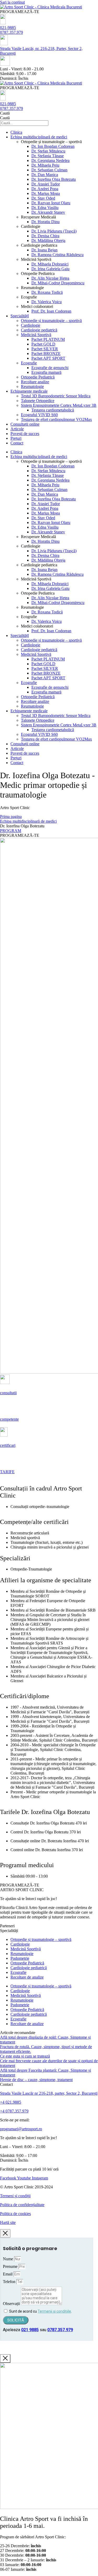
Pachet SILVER (45, 349)
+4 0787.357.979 (14, 2111)
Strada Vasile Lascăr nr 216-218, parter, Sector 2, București (49, 2093)
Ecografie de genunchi (50, 368)
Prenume (11, 2266)
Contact (17, 443)
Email (8, 2274)
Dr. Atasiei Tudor (46, 184)
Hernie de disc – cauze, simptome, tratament (36, 2080)
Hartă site (8, 2222)
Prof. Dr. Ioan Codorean (51, 311)
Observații (12, 2304)
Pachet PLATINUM (48, 339)
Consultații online (25, 424)
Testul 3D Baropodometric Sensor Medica (56, 396)
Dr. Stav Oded (43, 198)
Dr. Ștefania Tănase (48, 156)
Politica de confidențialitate (22, 2205)
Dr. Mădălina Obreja (48, 241)
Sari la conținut (12, 2)
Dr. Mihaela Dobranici (50, 264)
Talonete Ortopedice (38, 401)
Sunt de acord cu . (41, 2311)
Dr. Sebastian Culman (49, 170)
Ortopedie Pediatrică (38, 377)
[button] (20, 12)
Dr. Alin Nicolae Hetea (50, 278)
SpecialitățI (20, 316)
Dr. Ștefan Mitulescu (48, 151)
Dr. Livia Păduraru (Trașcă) (54, 231)
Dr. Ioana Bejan (44, 250)
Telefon (10, 2282)
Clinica (16, 132)
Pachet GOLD (43, 344)
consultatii (8, 1393)
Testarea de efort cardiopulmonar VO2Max (56, 419)
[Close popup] (5, 2233)
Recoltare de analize (27, 1977)
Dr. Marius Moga (46, 193)
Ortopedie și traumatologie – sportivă (51, 321)
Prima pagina (11, 817)
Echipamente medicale (29, 391)
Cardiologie (31, 325)
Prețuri (16, 438)
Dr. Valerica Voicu (47, 302)
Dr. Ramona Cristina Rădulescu (57, 255)
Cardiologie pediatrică (39, 330)
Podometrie (20, 1958)
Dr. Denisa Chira (45, 236)
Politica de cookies (15, 2214)
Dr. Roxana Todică (47, 292)
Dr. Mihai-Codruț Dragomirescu (58, 283)
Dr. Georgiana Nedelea (50, 160)
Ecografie (29, 363)
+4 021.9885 (11, 2102)
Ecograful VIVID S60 (39, 415)
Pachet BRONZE (46, 354)
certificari (8, 1445)
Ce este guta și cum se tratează (25, 2056)
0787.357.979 (11, 32)
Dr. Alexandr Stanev (48, 212)
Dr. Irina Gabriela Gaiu (50, 269)
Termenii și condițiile (54, 2311)
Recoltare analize (35, 382)
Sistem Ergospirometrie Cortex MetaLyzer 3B (59, 405)
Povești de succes (25, 434)
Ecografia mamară (46, 372)
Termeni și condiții (15, 2196)
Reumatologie (32, 386)
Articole (17, 429)
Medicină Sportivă (36, 335)
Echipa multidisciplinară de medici (39, 137)
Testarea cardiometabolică (53, 410)
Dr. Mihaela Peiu (45, 165)
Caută (5, 113)
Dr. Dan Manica (45, 175)
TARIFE (7, 1472)
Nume (8, 2259)
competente (9, 1419)
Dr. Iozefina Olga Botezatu (54, 179)
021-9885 (8, 28)
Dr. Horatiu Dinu (45, 222)
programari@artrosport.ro (21, 2129)
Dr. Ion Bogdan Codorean (53, 146)
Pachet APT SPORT (48, 358)
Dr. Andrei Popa (45, 189)
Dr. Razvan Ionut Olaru (51, 203)
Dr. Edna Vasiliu (45, 208)
